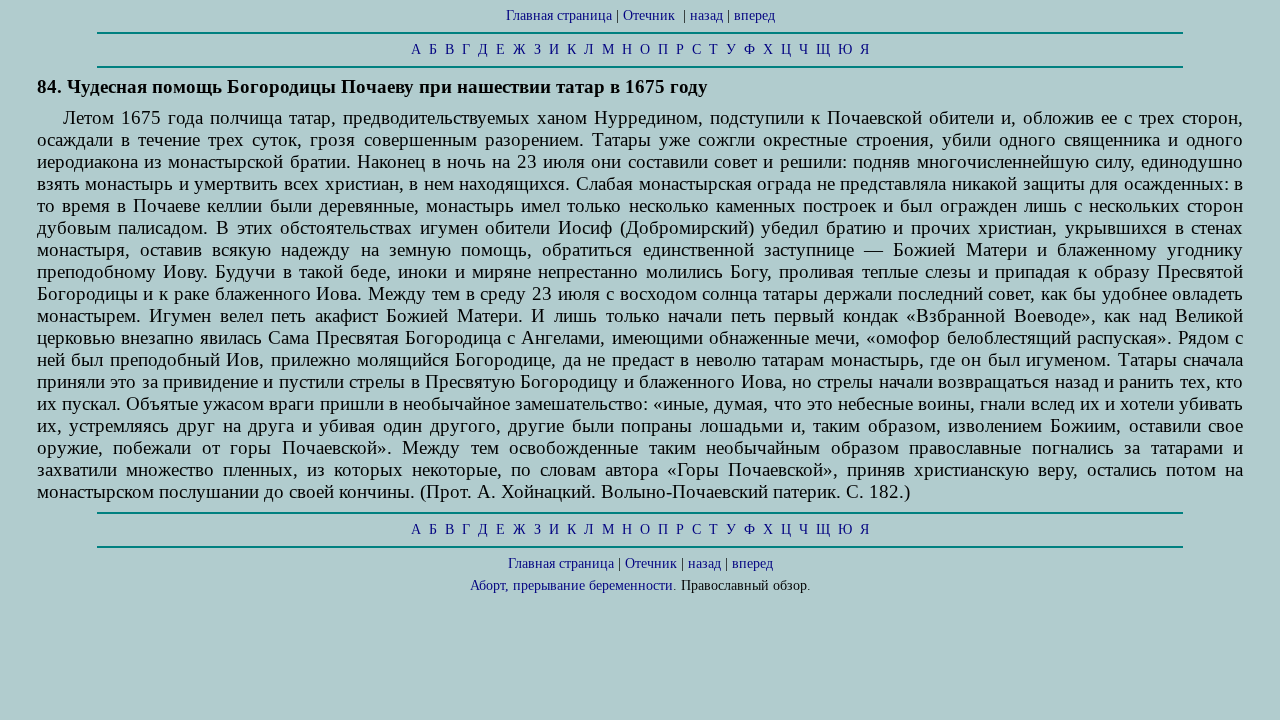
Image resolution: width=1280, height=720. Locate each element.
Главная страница (559, 15)
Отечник (649, 15)
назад (706, 15)
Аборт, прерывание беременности (571, 585)
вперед (754, 15)
